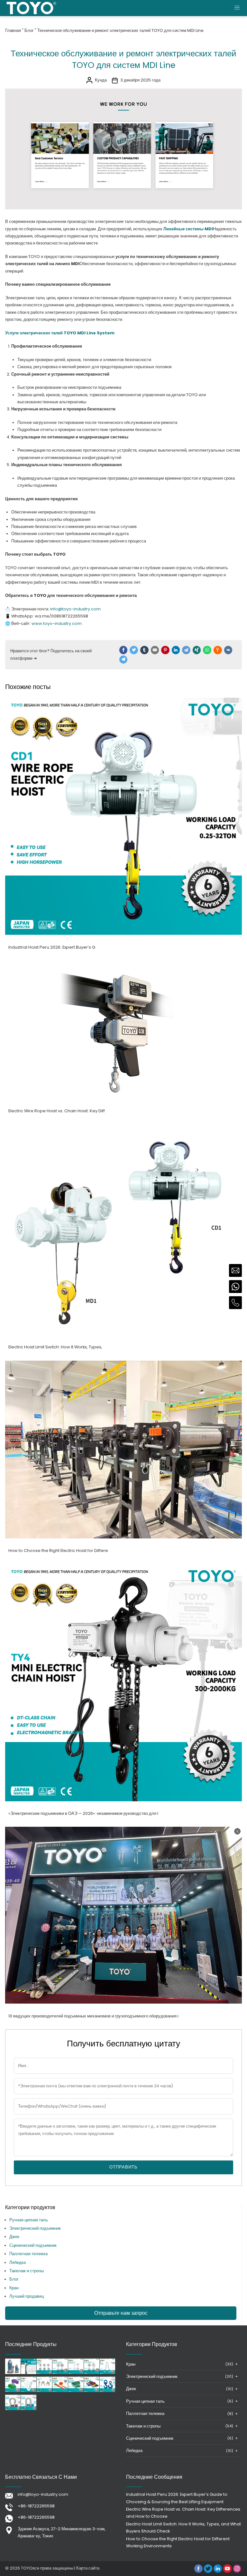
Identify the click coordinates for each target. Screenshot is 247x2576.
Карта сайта (88, 2568)
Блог (29, 30)
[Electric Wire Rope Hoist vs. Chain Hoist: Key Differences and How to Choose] (123, 1097)
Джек (14, 2237)
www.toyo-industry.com (57, 623)
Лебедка (18, 2262)
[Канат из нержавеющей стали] (76, 2373)
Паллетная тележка (28, 2254)
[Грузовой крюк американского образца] (107, 2391)
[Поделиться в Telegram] (123, 660)
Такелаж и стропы (27, 2271)
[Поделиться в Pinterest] (165, 650)
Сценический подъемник (33, 2245)
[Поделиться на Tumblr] (144, 650)
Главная (13, 30)
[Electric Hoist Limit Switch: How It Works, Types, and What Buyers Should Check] (123, 1333)
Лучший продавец (27, 2296)
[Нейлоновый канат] (29, 2391)
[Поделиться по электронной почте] (155, 650)
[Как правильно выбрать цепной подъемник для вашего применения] (29, 2373)
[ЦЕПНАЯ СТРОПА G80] (44, 2391)
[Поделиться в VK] (228, 650)
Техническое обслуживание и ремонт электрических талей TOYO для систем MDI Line (120, 30)
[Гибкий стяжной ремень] (60, 2391)
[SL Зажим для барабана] (107, 2373)
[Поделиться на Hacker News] (218, 650)
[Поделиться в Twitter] (134, 650)
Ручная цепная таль (29, 2220)
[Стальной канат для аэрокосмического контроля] (60, 2373)
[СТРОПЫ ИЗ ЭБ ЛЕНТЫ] (92, 2391)
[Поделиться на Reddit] (186, 650)
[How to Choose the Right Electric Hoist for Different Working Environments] (123, 1537)
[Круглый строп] (13, 2391)
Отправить (123, 2167)
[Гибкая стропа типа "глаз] (76, 2391)
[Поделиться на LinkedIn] (176, 650)
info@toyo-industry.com (43, 2494)
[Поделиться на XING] (197, 650)
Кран (14, 2288)
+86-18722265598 (36, 2506)
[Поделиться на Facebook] (123, 650)
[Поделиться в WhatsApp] (207, 650)
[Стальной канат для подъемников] (44, 2373)
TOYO (27, 2568)
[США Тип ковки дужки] (13, 2409)
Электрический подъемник (35, 2228)
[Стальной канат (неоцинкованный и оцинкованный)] (92, 2373)
